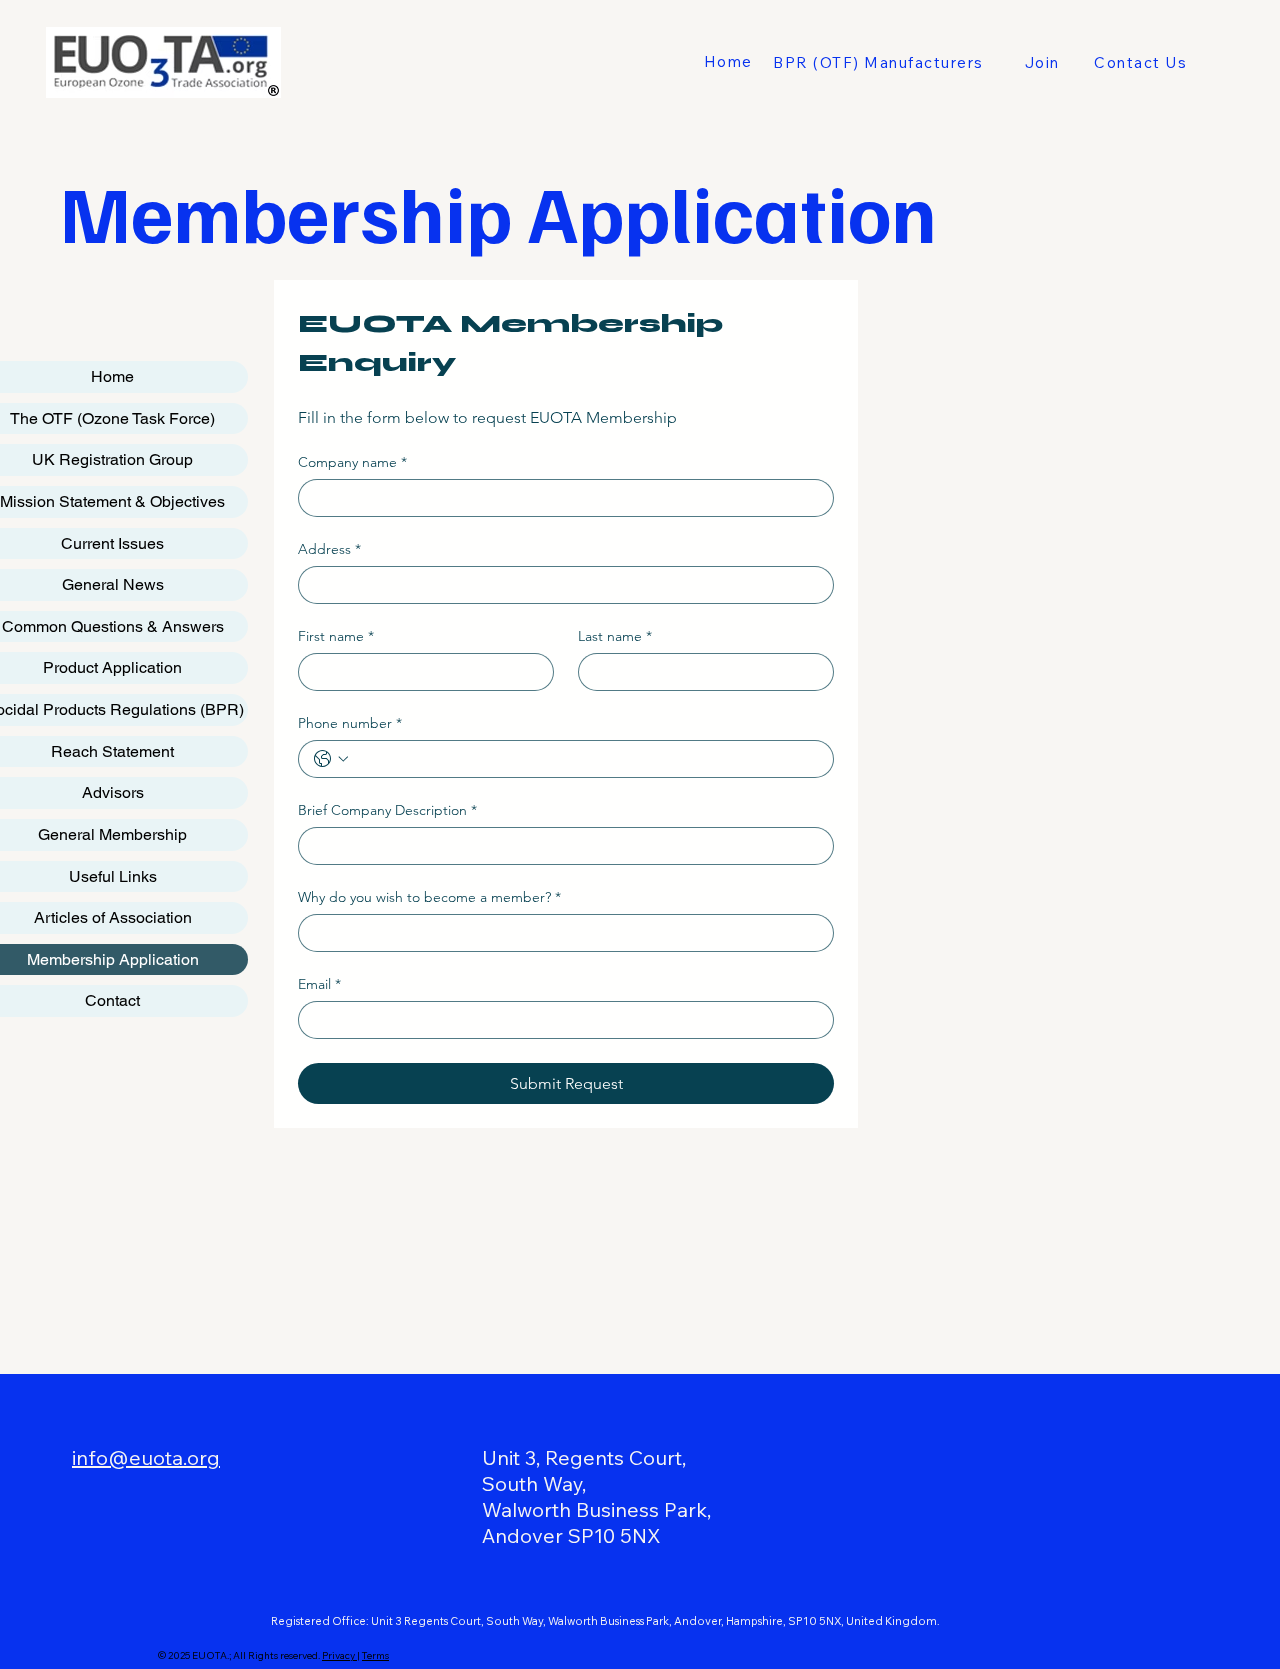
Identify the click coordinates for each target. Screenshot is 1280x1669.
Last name (615, 636)
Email (319, 984)
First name (336, 636)
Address (329, 549)
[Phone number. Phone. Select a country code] (331, 759)
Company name (352, 462)
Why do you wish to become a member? (429, 897)
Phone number (350, 723)
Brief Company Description (387, 810)
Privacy (339, 1655)
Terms (375, 1655)
